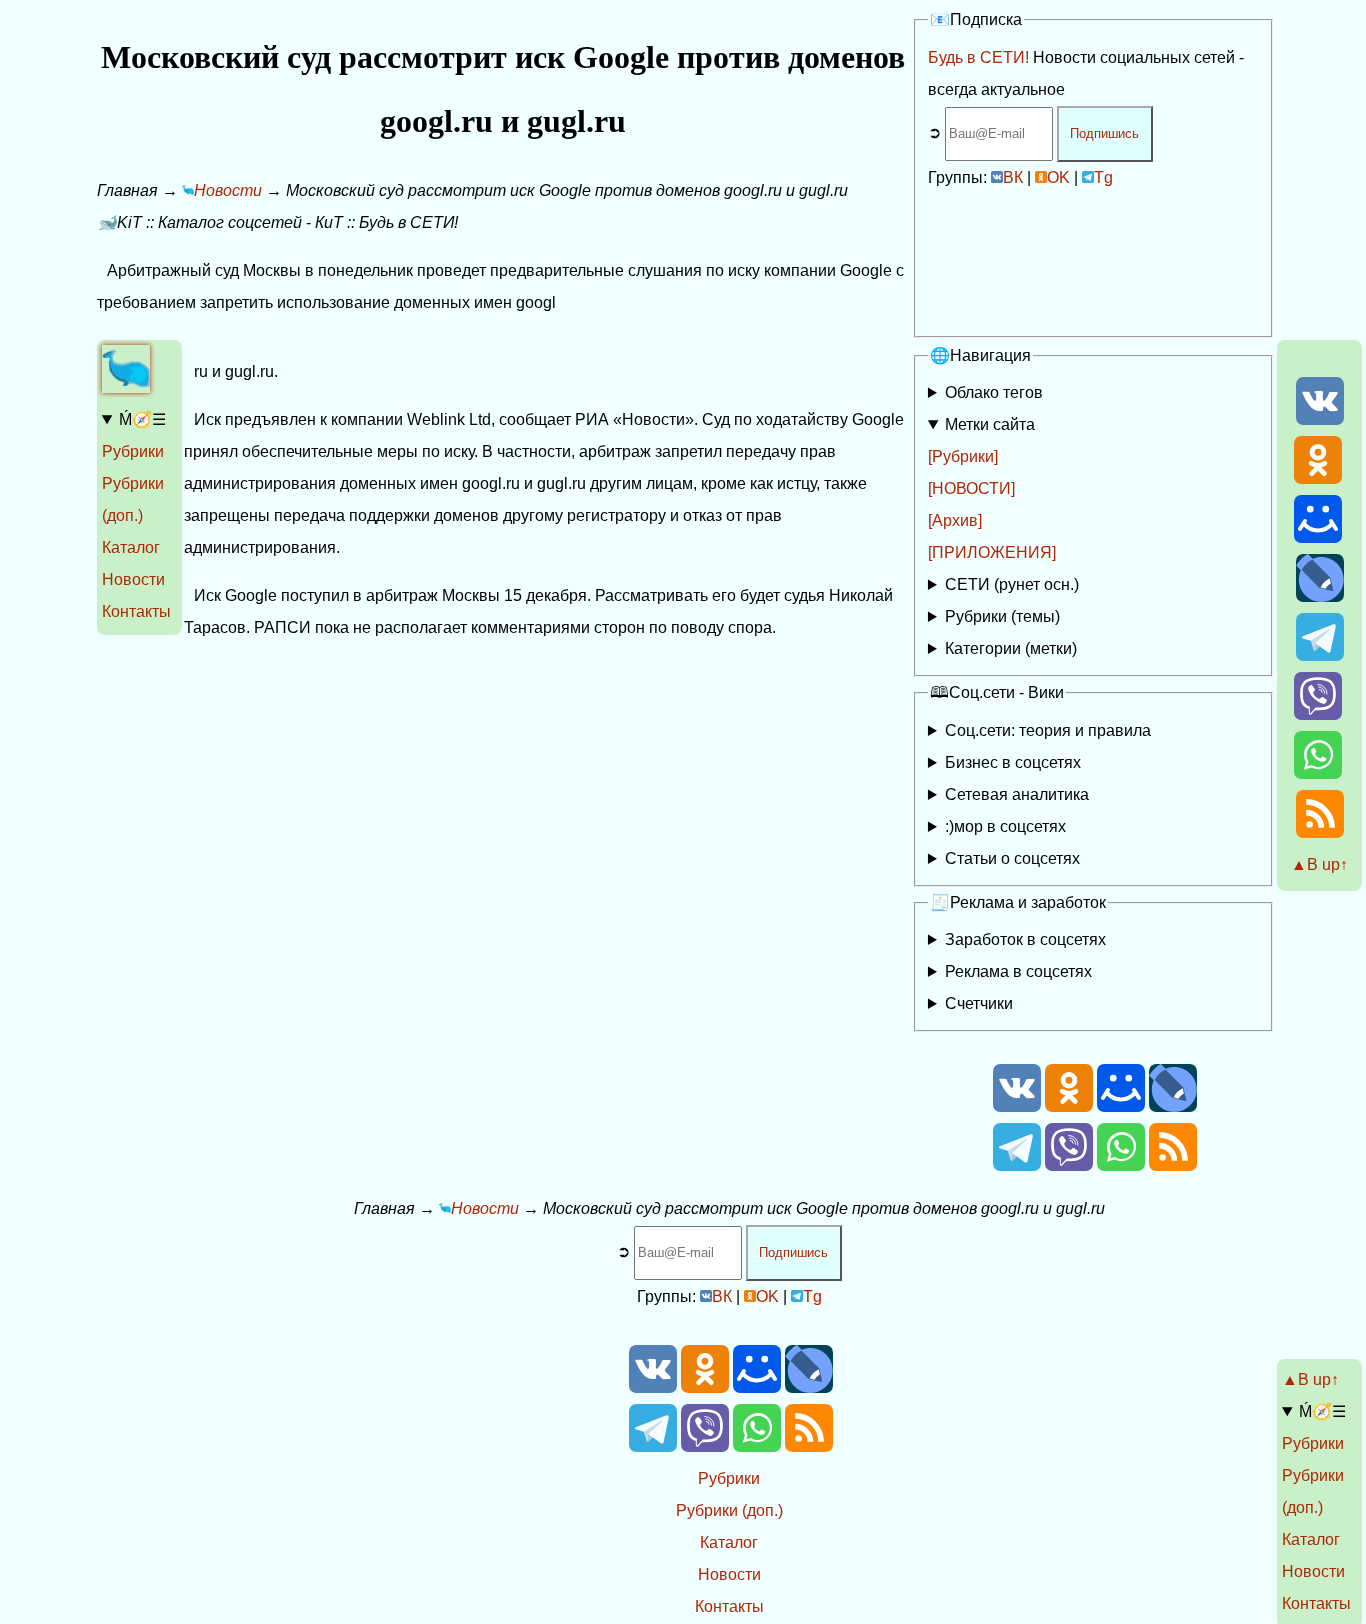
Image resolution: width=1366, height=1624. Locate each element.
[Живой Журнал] (1320, 596)
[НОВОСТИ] (971, 488)
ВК (1013, 177)
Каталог (131, 547)
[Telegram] (1320, 655)
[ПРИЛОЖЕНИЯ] (992, 552)
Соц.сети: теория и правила (1048, 730)
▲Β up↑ (1319, 864)
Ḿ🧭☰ (142, 419)
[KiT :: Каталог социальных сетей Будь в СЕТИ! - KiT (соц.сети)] (126, 387)
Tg (1103, 177)
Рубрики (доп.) (729, 1510)
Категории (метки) (1011, 648)
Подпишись (1104, 133)
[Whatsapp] (1318, 773)
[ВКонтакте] (1320, 419)
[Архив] (955, 520)
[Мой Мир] (1318, 537)
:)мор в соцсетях (1005, 826)
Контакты (136, 611)
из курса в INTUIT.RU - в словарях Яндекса (1075, 862)
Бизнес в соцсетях (1013, 762)
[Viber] (1318, 714)
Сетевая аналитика (1017, 794)
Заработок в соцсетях (1025, 939)
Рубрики (133, 451)
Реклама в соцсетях (1018, 971)
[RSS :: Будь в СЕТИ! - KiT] (1320, 832)
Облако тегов (994, 392)
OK (1058, 177)
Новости (133, 579)
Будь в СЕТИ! (978, 57)
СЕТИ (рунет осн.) (1012, 584)
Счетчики (979, 1003)
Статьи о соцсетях (1012, 858)
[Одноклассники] (1318, 478)
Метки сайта (990, 424)
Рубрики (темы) (1002, 616)
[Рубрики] (963, 456)
